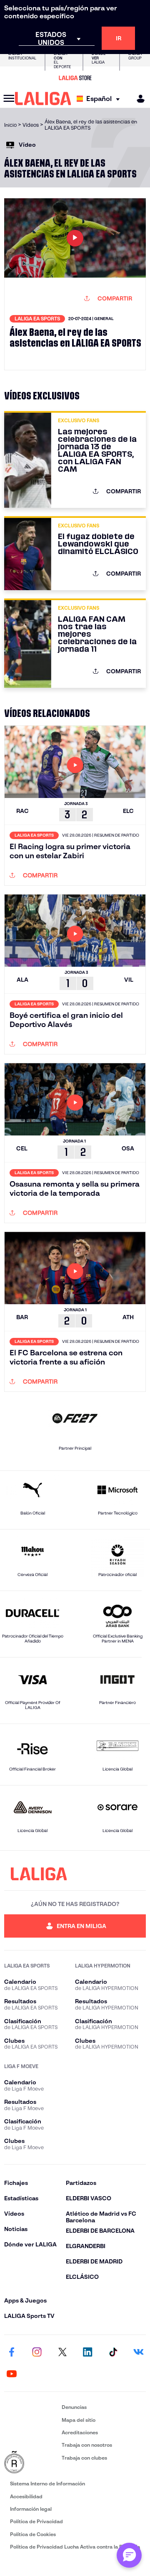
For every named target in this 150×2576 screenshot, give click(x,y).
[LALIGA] (43, 99)
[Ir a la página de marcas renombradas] (31, 2463)
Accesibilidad (26, 2496)
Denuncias (74, 2407)
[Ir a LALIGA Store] (75, 78)
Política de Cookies (33, 2534)
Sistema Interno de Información (47, 2484)
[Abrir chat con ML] (129, 2555)
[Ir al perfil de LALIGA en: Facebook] (12, 2352)
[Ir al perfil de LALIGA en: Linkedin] (87, 2352)
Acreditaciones (80, 2432)
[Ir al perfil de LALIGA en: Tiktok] (113, 2352)
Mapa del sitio (79, 2420)
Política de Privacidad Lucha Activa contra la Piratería (75, 2547)
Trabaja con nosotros (87, 2445)
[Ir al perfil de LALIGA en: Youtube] (12, 2374)
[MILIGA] (138, 99)
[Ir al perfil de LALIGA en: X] (62, 2352)
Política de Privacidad (36, 2521)
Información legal (31, 2509)
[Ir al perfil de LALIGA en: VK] (138, 2352)
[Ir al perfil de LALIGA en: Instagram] (37, 2352)
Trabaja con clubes (84, 2458)
